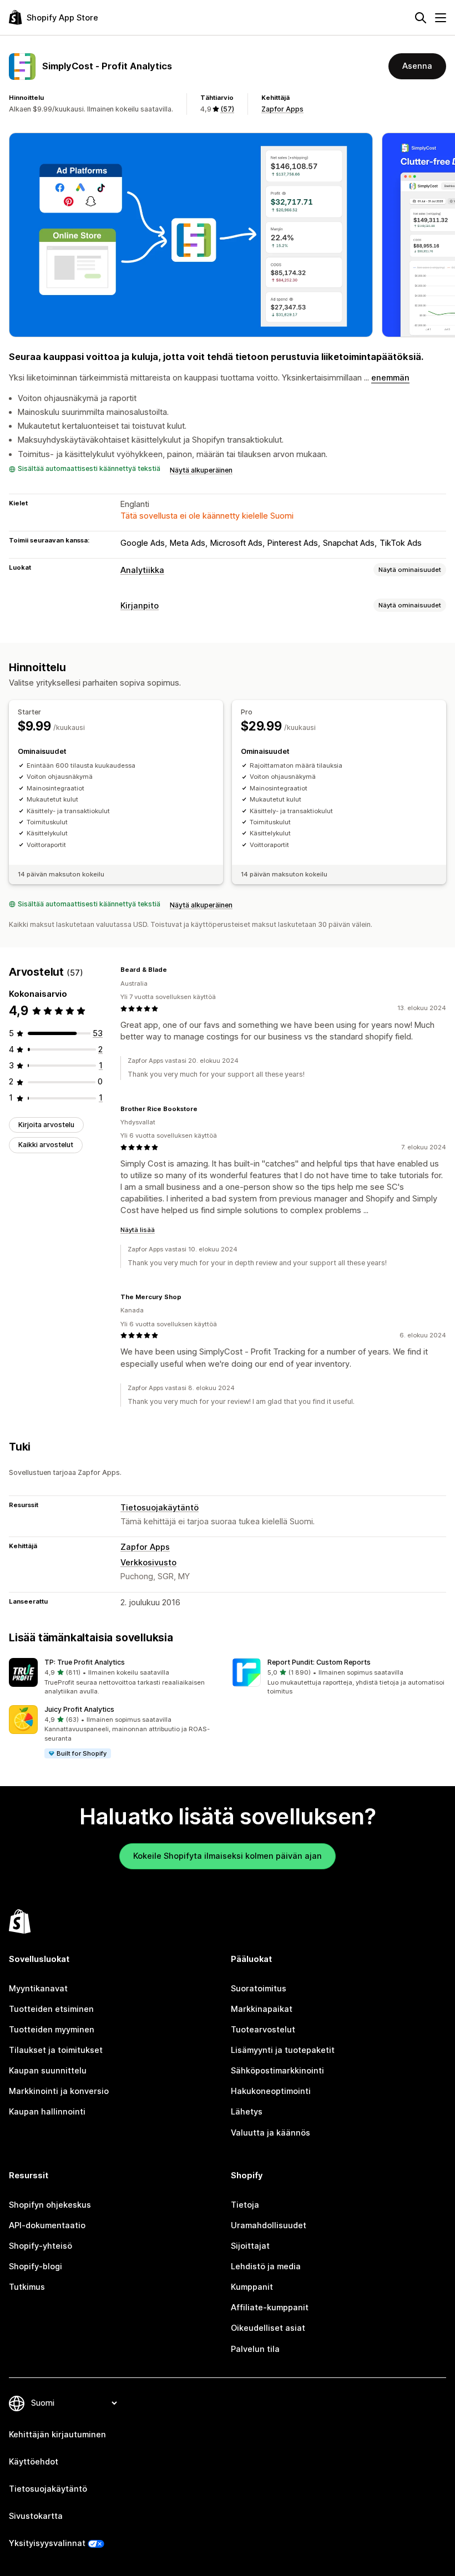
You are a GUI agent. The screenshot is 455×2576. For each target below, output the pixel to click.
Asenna (417, 66)
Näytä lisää (138, 1230)
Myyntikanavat (38, 1989)
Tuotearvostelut (263, 2030)
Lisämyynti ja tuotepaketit (283, 2050)
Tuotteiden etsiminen (51, 2009)
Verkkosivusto (148, 1563)
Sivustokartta (36, 2516)
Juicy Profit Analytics (79, 1709)
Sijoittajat (250, 2246)
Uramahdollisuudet (269, 2225)
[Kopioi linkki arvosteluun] (174, 970)
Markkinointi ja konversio (59, 2091)
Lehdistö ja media (266, 2266)
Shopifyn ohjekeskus (50, 2205)
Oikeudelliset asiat (268, 2328)
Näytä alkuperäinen (201, 470)
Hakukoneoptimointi (271, 2091)
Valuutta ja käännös (271, 2133)
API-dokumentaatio (47, 2225)
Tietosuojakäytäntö (160, 1508)
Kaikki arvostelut (46, 1145)
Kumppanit (252, 2287)
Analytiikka (142, 570)
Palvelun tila (255, 2349)
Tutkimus (27, 2287)
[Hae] (421, 18)
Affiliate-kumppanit (270, 2308)
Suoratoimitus (259, 1989)
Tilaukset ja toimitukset (56, 2050)
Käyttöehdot (34, 2462)
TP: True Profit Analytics (85, 1662)
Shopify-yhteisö (41, 2246)
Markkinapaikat (262, 2009)
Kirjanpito (140, 606)
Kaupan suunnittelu (48, 2071)
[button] (116, 1677)
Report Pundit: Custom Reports (319, 1662)
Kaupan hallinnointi (47, 2112)
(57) (227, 109)
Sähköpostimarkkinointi (277, 2071)
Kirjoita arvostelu (46, 1125)
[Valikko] (441, 18)
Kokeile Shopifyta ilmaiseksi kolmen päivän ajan (228, 1856)
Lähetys (247, 2112)
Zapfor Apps (282, 109)
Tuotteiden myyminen (52, 2030)
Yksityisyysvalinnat (47, 2543)
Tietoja (245, 2205)
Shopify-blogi (36, 2266)
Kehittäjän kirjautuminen (57, 2435)
